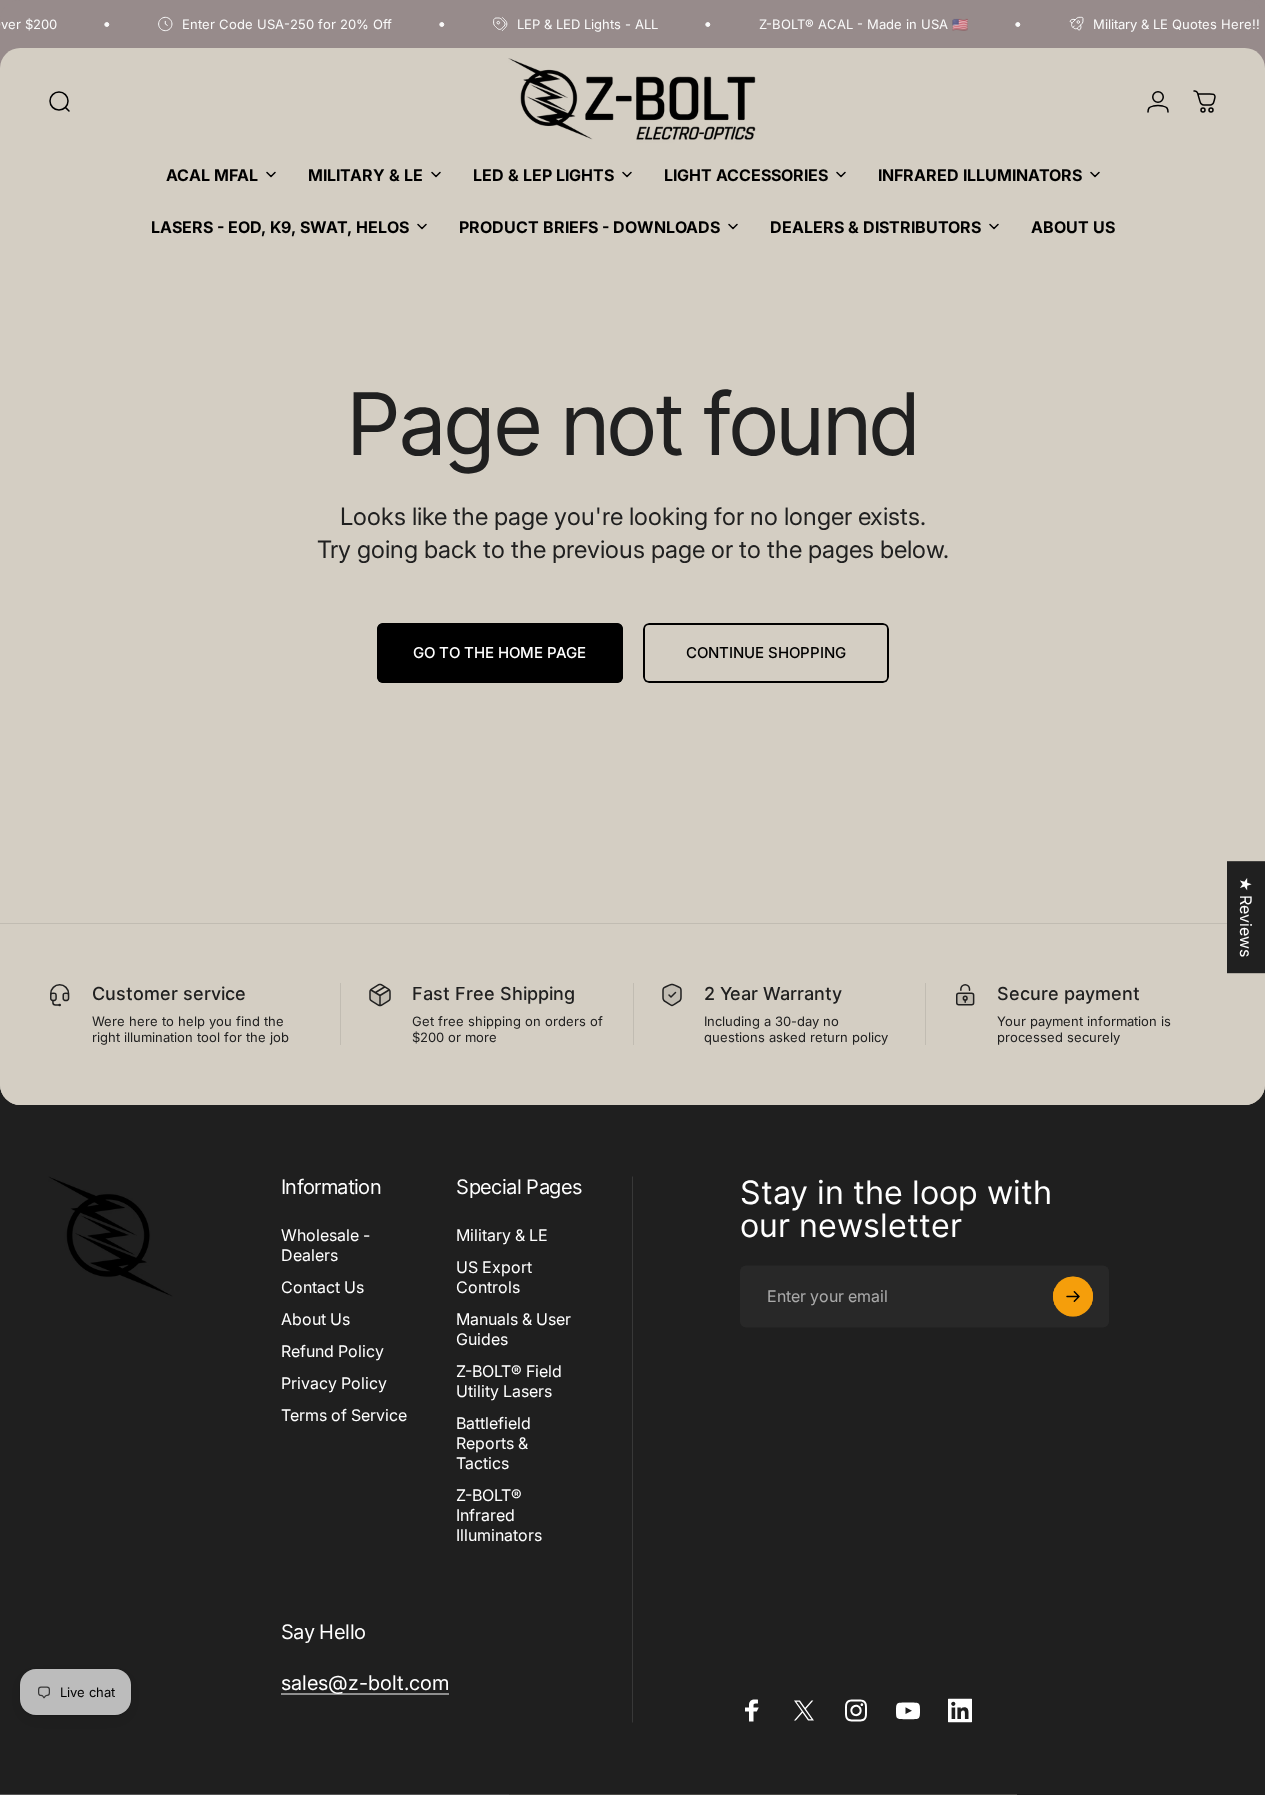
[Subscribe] (1073, 1296)
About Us (315, 1319)
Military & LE (502, 1235)
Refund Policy (332, 1351)
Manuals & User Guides (513, 1329)
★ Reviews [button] (1246, 917)
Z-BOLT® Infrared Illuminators (499, 1515)
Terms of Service (344, 1415)
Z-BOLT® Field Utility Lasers (509, 1381)
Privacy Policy (334, 1383)
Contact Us (322, 1287)
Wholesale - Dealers (325, 1245)
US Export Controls (494, 1277)
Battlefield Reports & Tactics (493, 1443)
